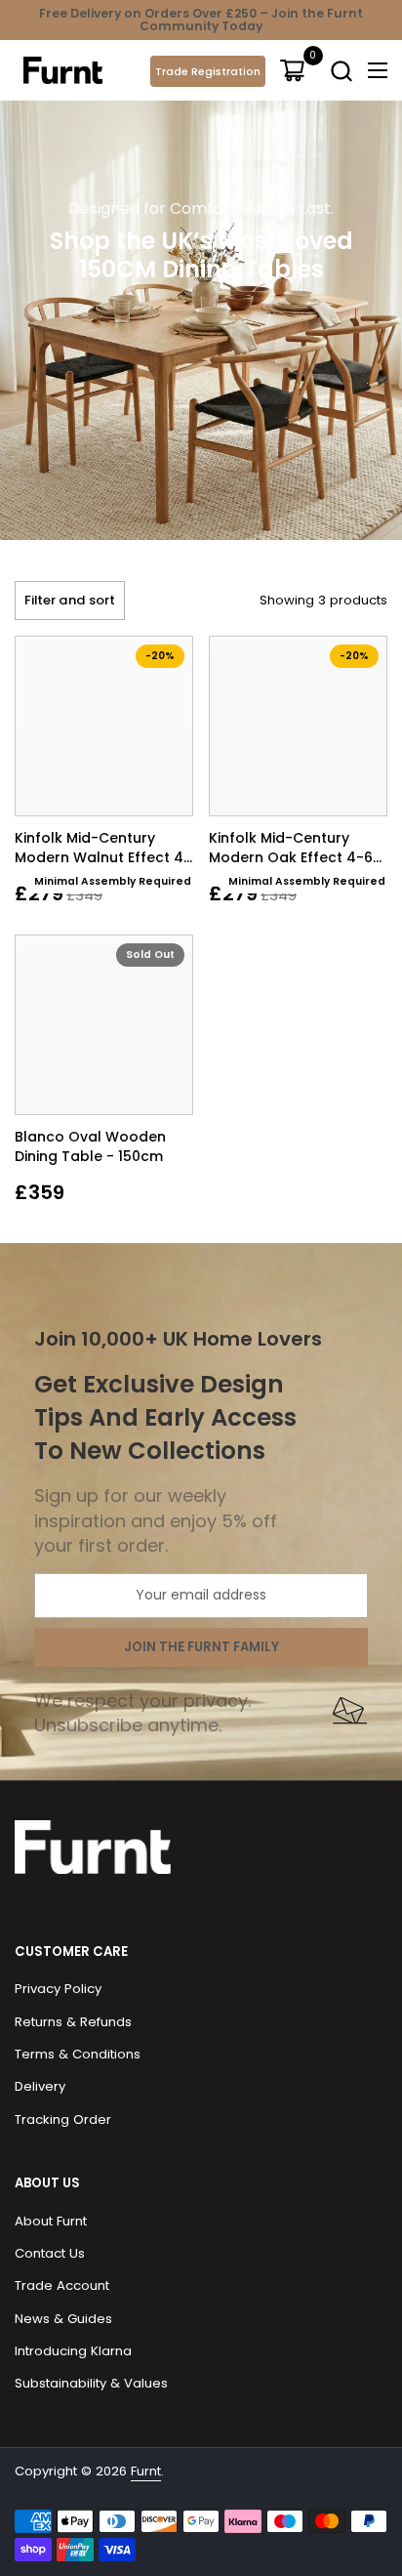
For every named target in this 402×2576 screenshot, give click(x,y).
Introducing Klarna (73, 2351)
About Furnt (51, 2221)
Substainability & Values (91, 2383)
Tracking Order (63, 2119)
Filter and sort (70, 600)
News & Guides (63, 2319)
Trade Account (62, 2285)
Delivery (40, 2086)
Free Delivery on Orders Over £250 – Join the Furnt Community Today (201, 20)
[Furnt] (63, 70)
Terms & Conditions (78, 2054)
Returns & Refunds (73, 2022)
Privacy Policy (58, 1989)
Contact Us (50, 2253)
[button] (341, 71)
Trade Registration (208, 71)
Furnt (146, 2471)
